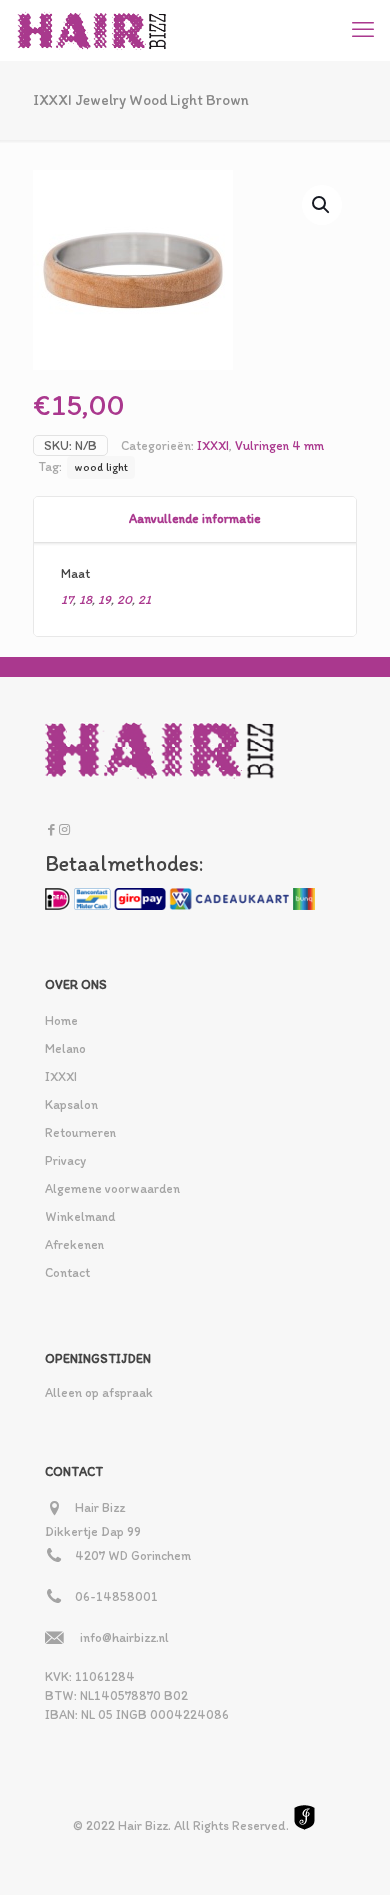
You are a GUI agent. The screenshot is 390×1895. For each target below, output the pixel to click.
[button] (322, 205)
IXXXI (213, 445)
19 (104, 599)
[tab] (195, 519)
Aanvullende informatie (195, 518)
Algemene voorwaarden (112, 1188)
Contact (67, 1272)
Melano (65, 1048)
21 (144, 599)
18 (85, 599)
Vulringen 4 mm (279, 445)
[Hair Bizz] (92, 30)
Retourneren (80, 1132)
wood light (101, 467)
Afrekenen (74, 1244)
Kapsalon (71, 1104)
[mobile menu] (363, 30)
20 (124, 599)
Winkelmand (80, 1216)
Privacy (65, 1160)
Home (61, 1020)
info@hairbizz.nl (124, 1637)
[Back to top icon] (349, 1854)
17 (67, 599)
